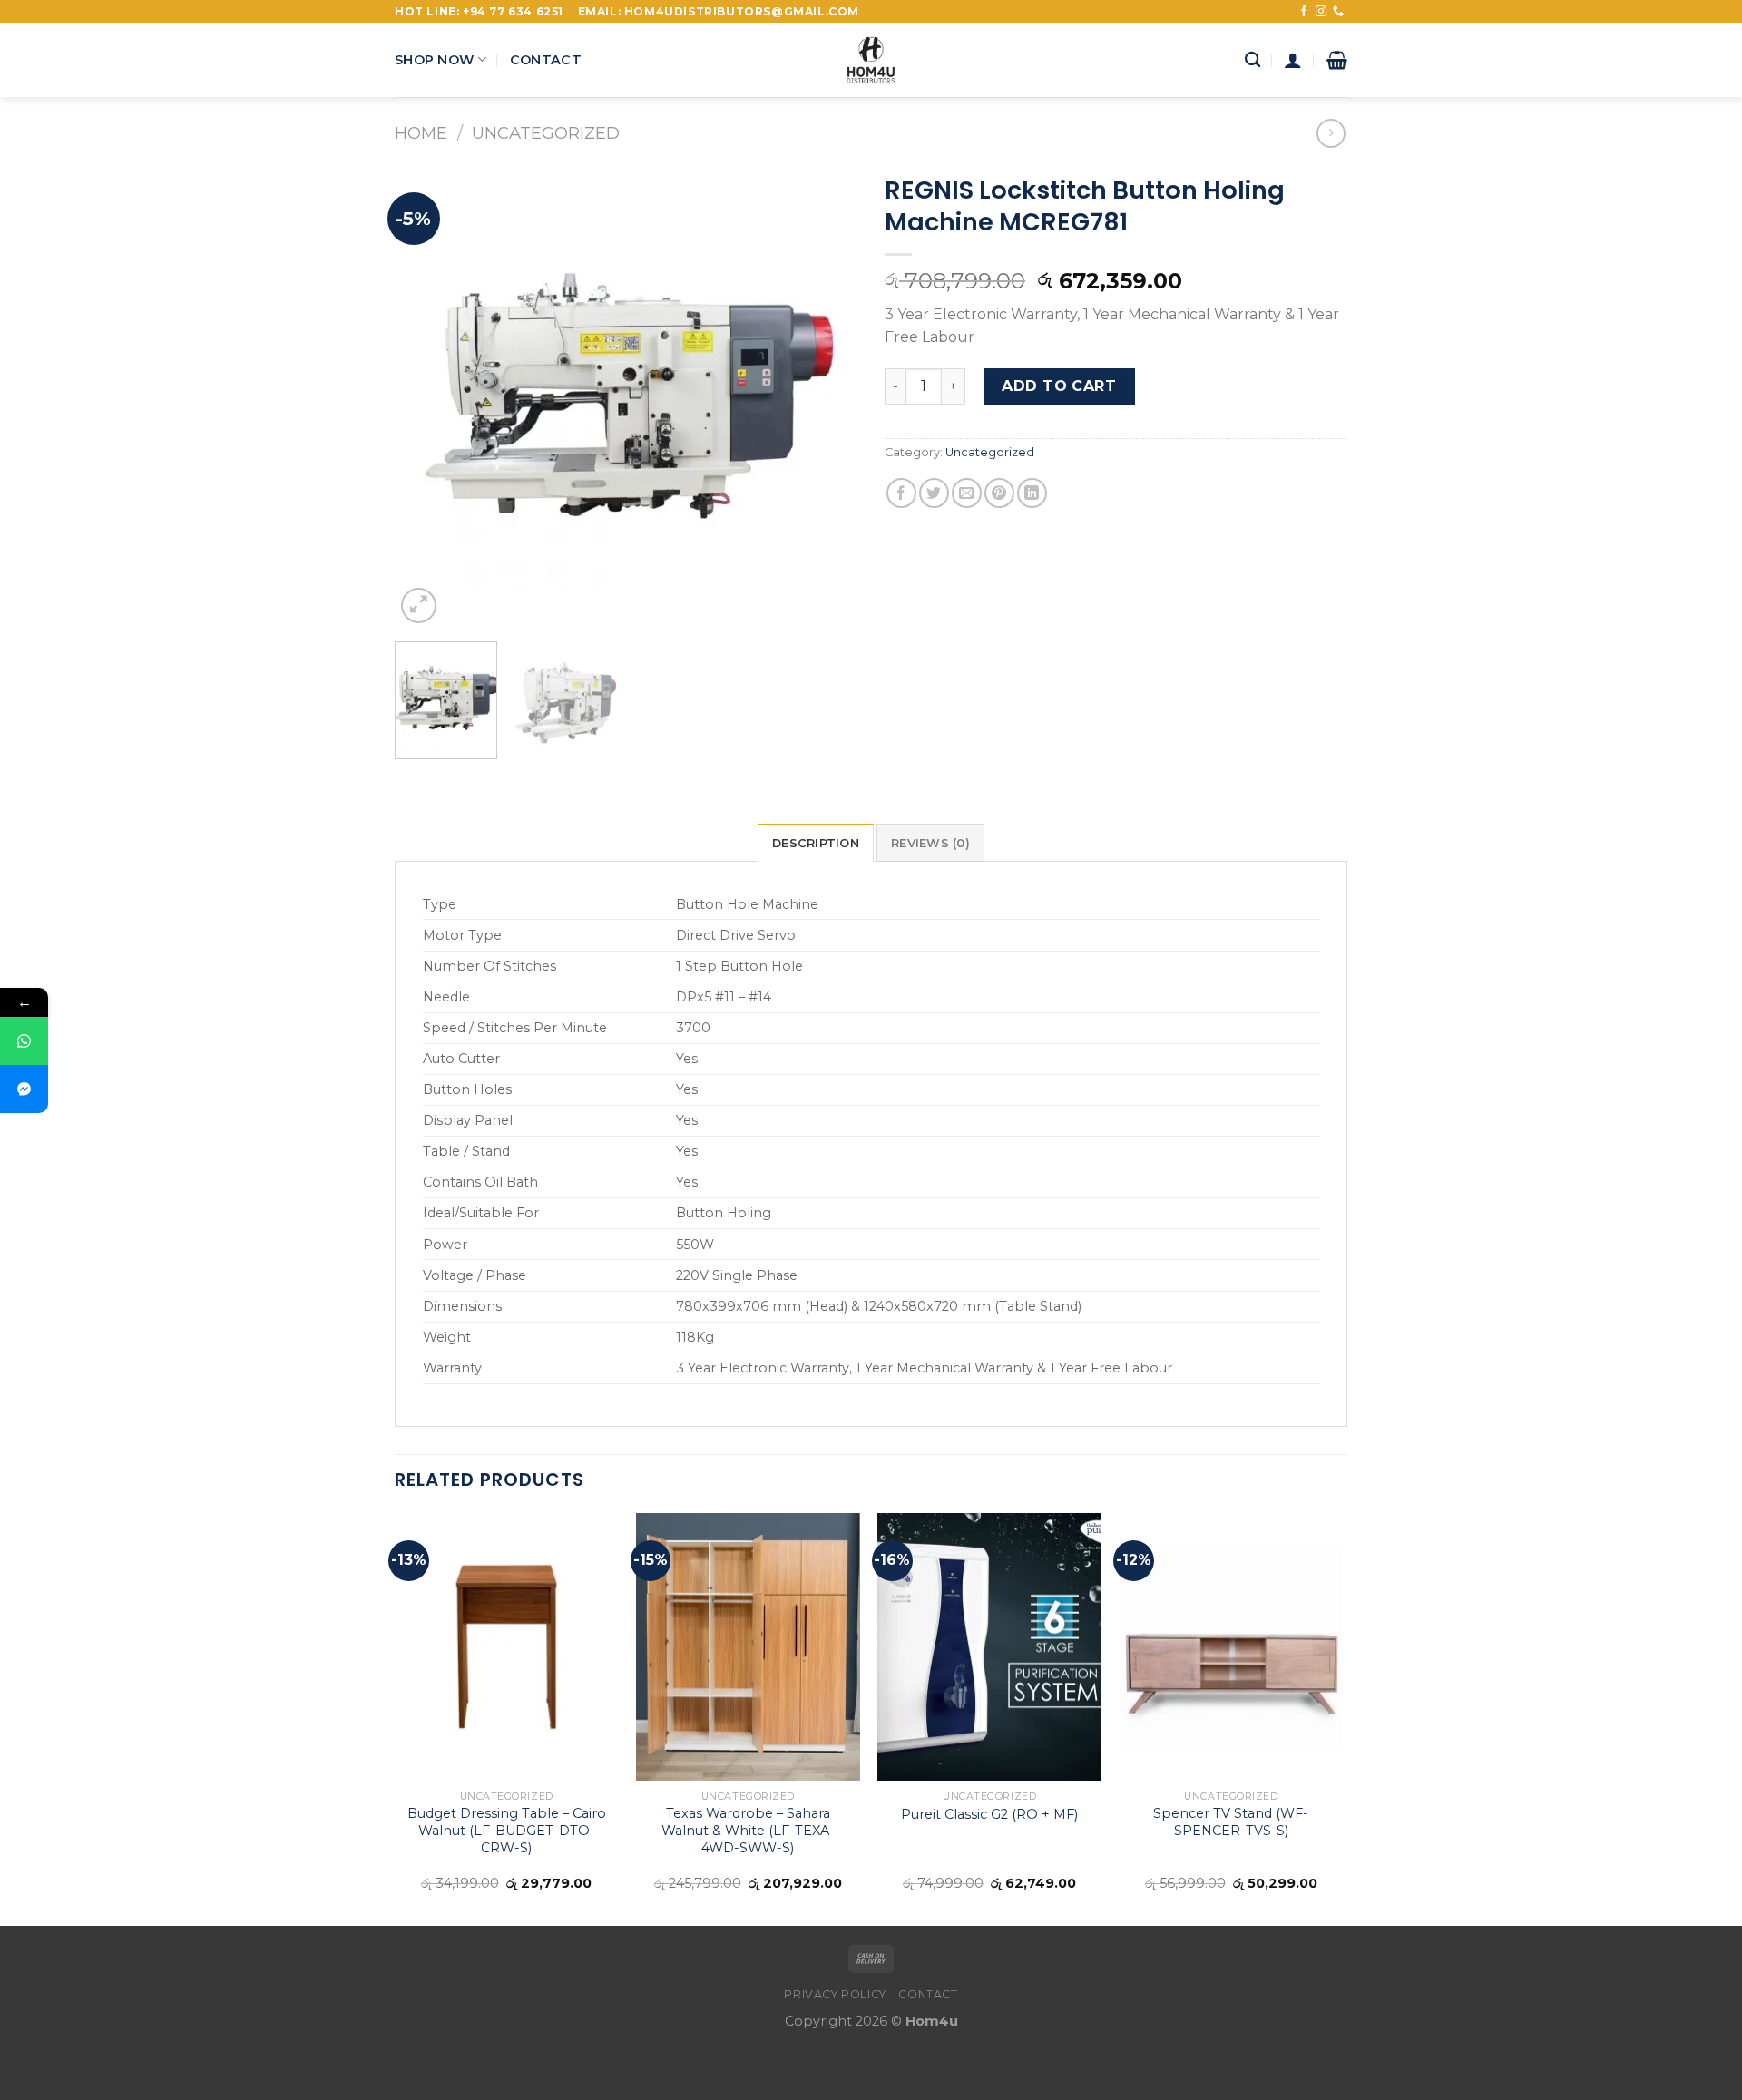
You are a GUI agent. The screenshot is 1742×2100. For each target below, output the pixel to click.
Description (816, 843)
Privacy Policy (835, 1994)
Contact (546, 60)
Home (421, 133)
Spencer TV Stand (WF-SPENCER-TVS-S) (1231, 1822)
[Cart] (1337, 60)
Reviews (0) (930, 843)
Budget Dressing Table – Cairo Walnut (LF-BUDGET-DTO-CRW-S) (507, 1830)
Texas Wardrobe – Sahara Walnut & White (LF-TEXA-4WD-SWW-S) (748, 1830)
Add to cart (1059, 386)
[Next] (826, 396)
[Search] (1253, 60)
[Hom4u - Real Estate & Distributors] (871, 60)
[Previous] (426, 396)
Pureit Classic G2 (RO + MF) (989, 1814)
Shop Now (434, 60)
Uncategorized (546, 133)
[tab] (816, 843)
